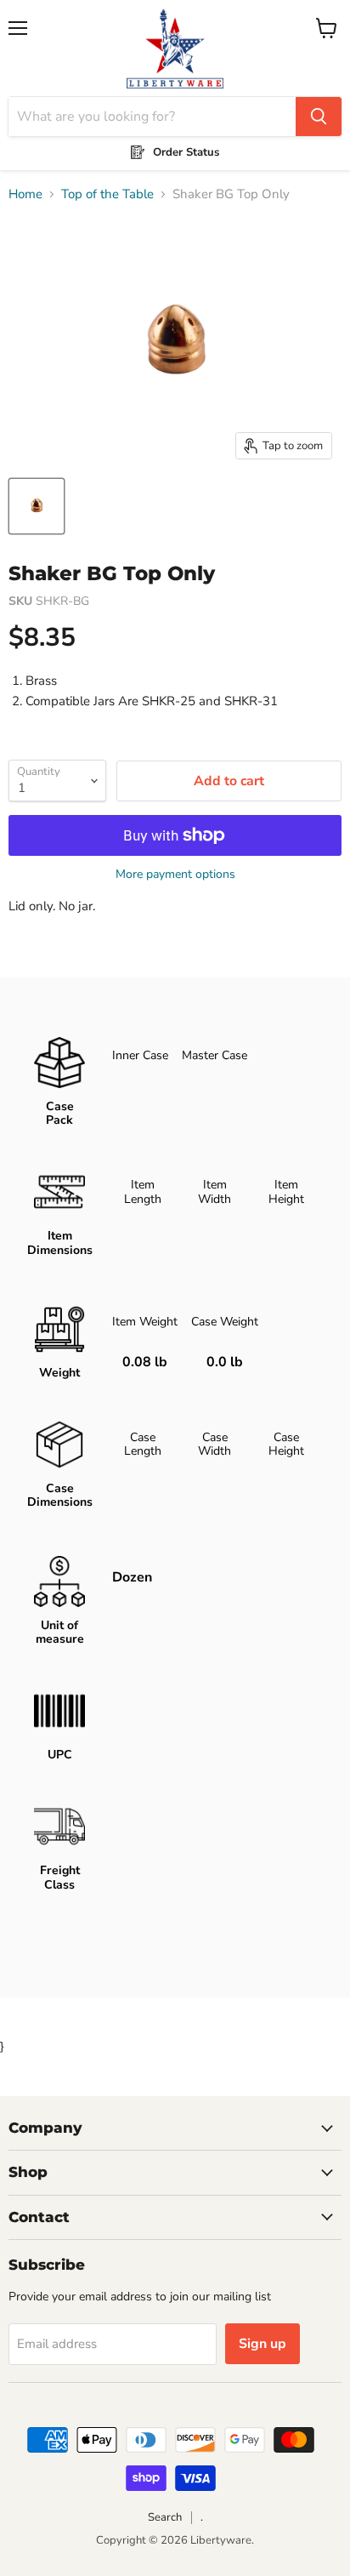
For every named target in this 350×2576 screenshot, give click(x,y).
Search (165, 2517)
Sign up (262, 2344)
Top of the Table (107, 194)
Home (25, 194)
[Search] (319, 117)
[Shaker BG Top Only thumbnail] (37, 506)
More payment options (175, 875)
